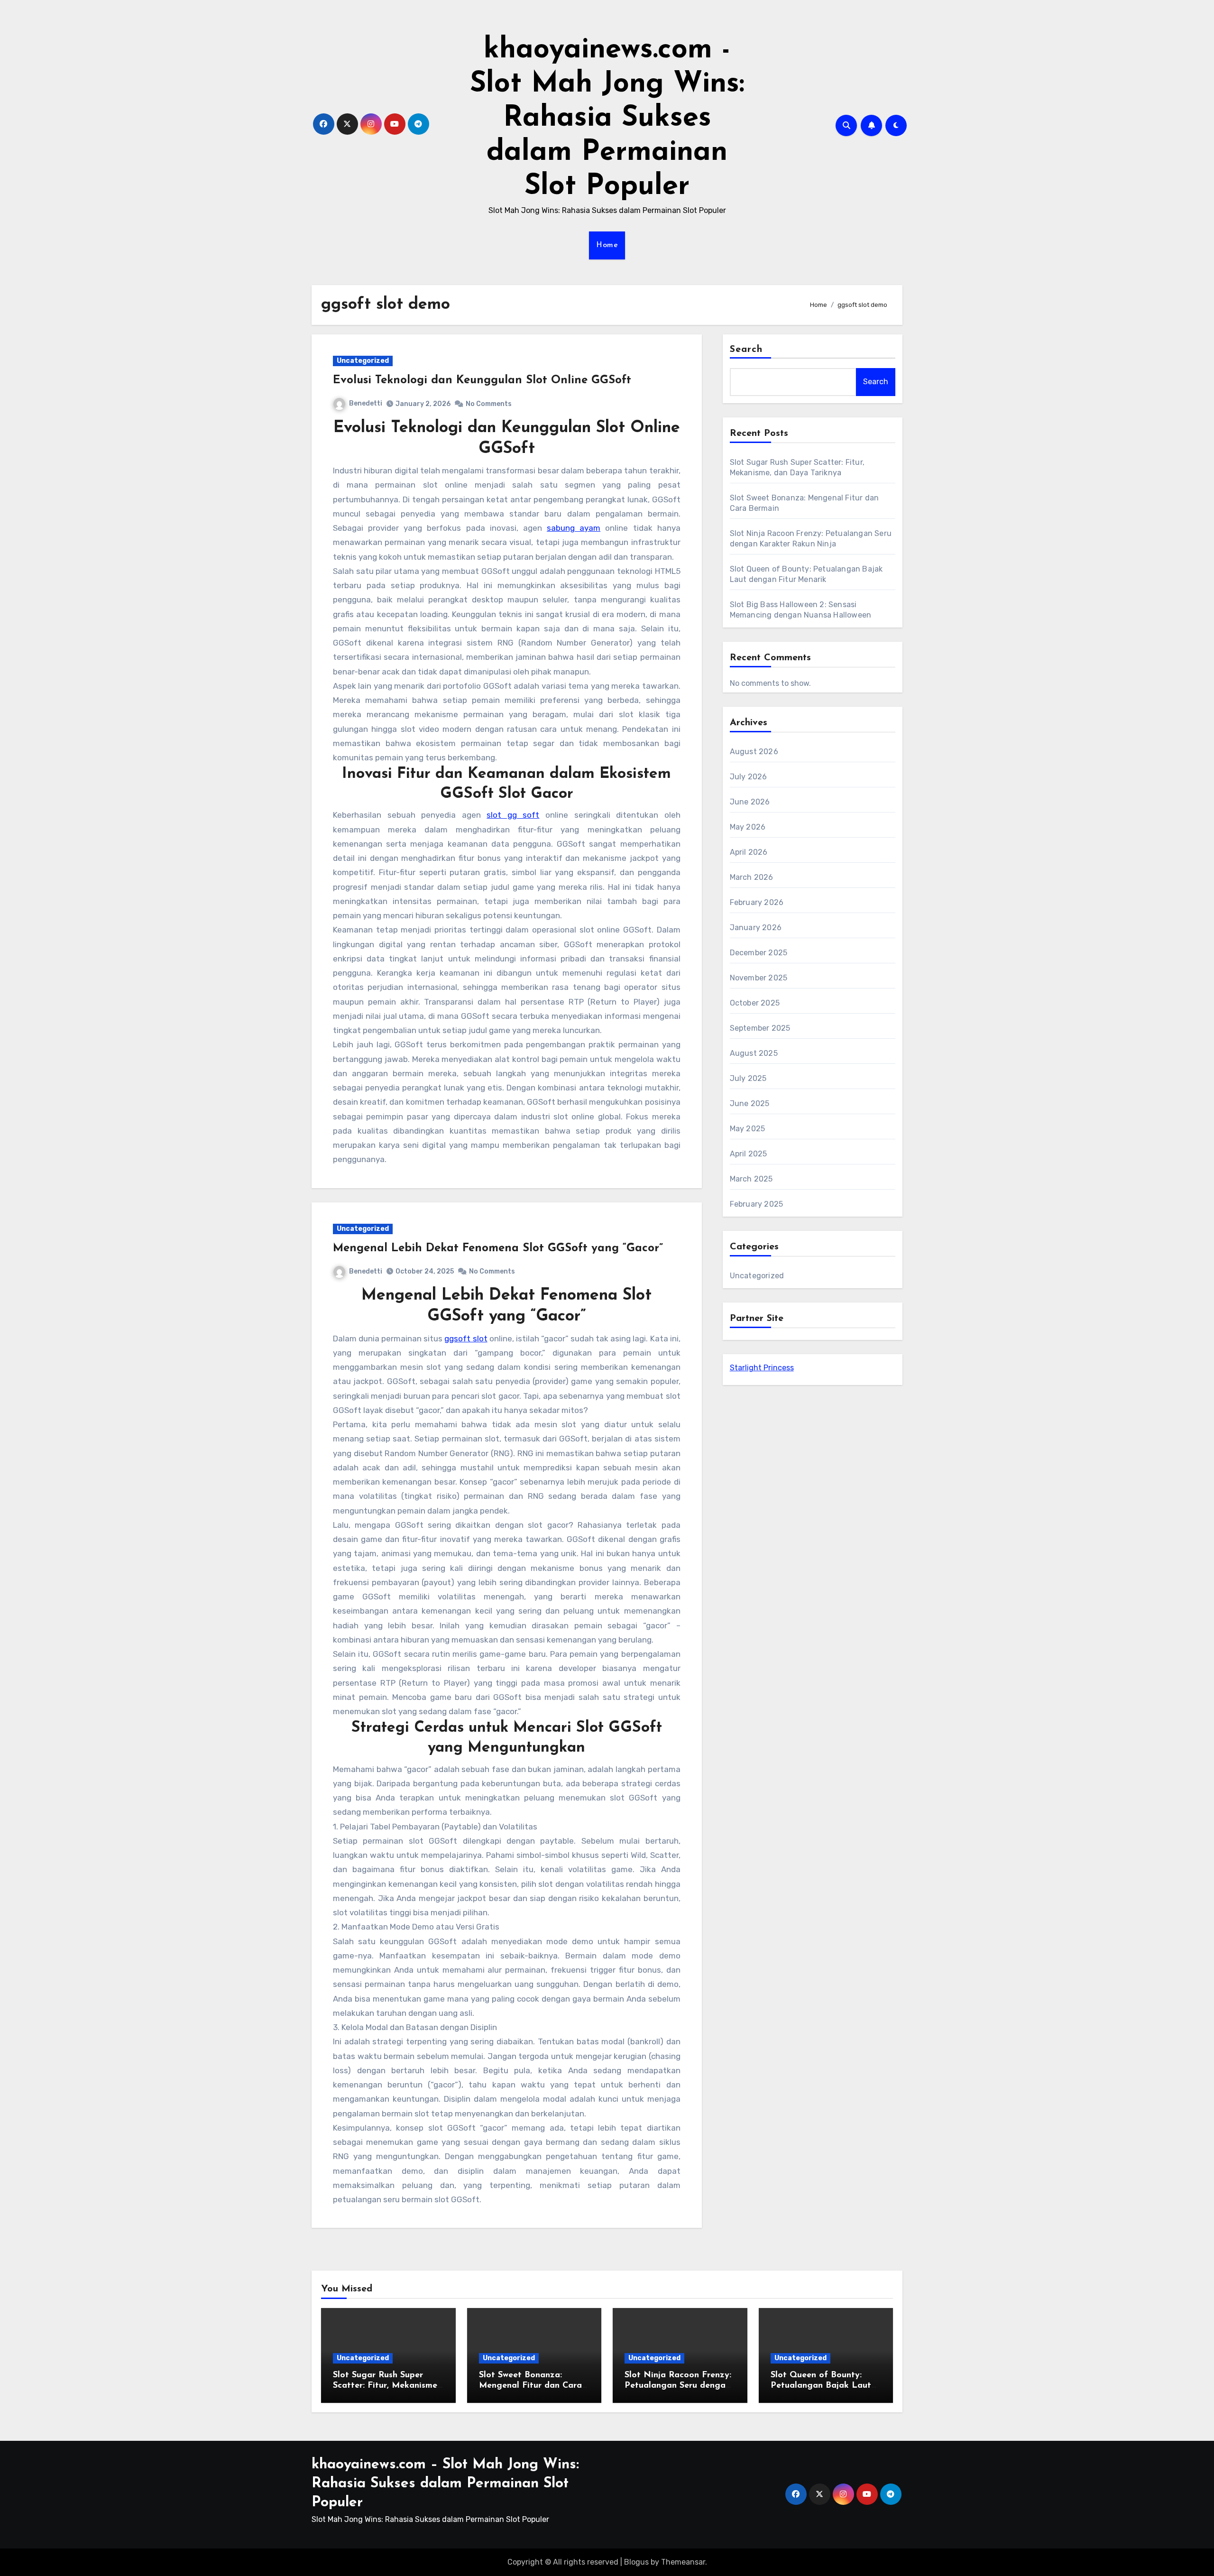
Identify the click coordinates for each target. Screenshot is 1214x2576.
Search (746, 350)
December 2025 (759, 953)
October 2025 (755, 1003)
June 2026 (750, 802)
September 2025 (760, 1028)
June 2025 (750, 1103)
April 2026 (749, 852)
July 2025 (748, 1078)
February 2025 (757, 1204)
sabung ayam (574, 528)
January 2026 (756, 928)
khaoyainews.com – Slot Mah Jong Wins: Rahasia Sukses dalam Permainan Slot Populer (445, 2484)
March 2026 (752, 877)
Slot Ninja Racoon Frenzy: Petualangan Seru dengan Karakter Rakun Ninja (678, 2386)
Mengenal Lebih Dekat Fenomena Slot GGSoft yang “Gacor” (498, 1248)
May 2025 (748, 1129)
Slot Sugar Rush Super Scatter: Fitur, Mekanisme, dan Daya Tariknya (386, 2386)
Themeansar (683, 2562)
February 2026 (757, 902)
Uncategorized (363, 361)
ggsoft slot (466, 1339)
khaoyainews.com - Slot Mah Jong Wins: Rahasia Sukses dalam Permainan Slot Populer (607, 119)
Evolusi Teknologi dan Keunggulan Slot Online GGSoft (482, 380)
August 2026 (754, 752)
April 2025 (749, 1154)
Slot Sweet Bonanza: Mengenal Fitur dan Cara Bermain (530, 2386)
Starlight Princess (762, 1368)
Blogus (636, 2562)
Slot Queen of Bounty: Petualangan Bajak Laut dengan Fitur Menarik (821, 2386)
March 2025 (751, 1179)
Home (607, 245)
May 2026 (748, 827)
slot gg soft (513, 815)
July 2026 (749, 777)
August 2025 (754, 1053)
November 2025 (759, 978)
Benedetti (366, 403)
